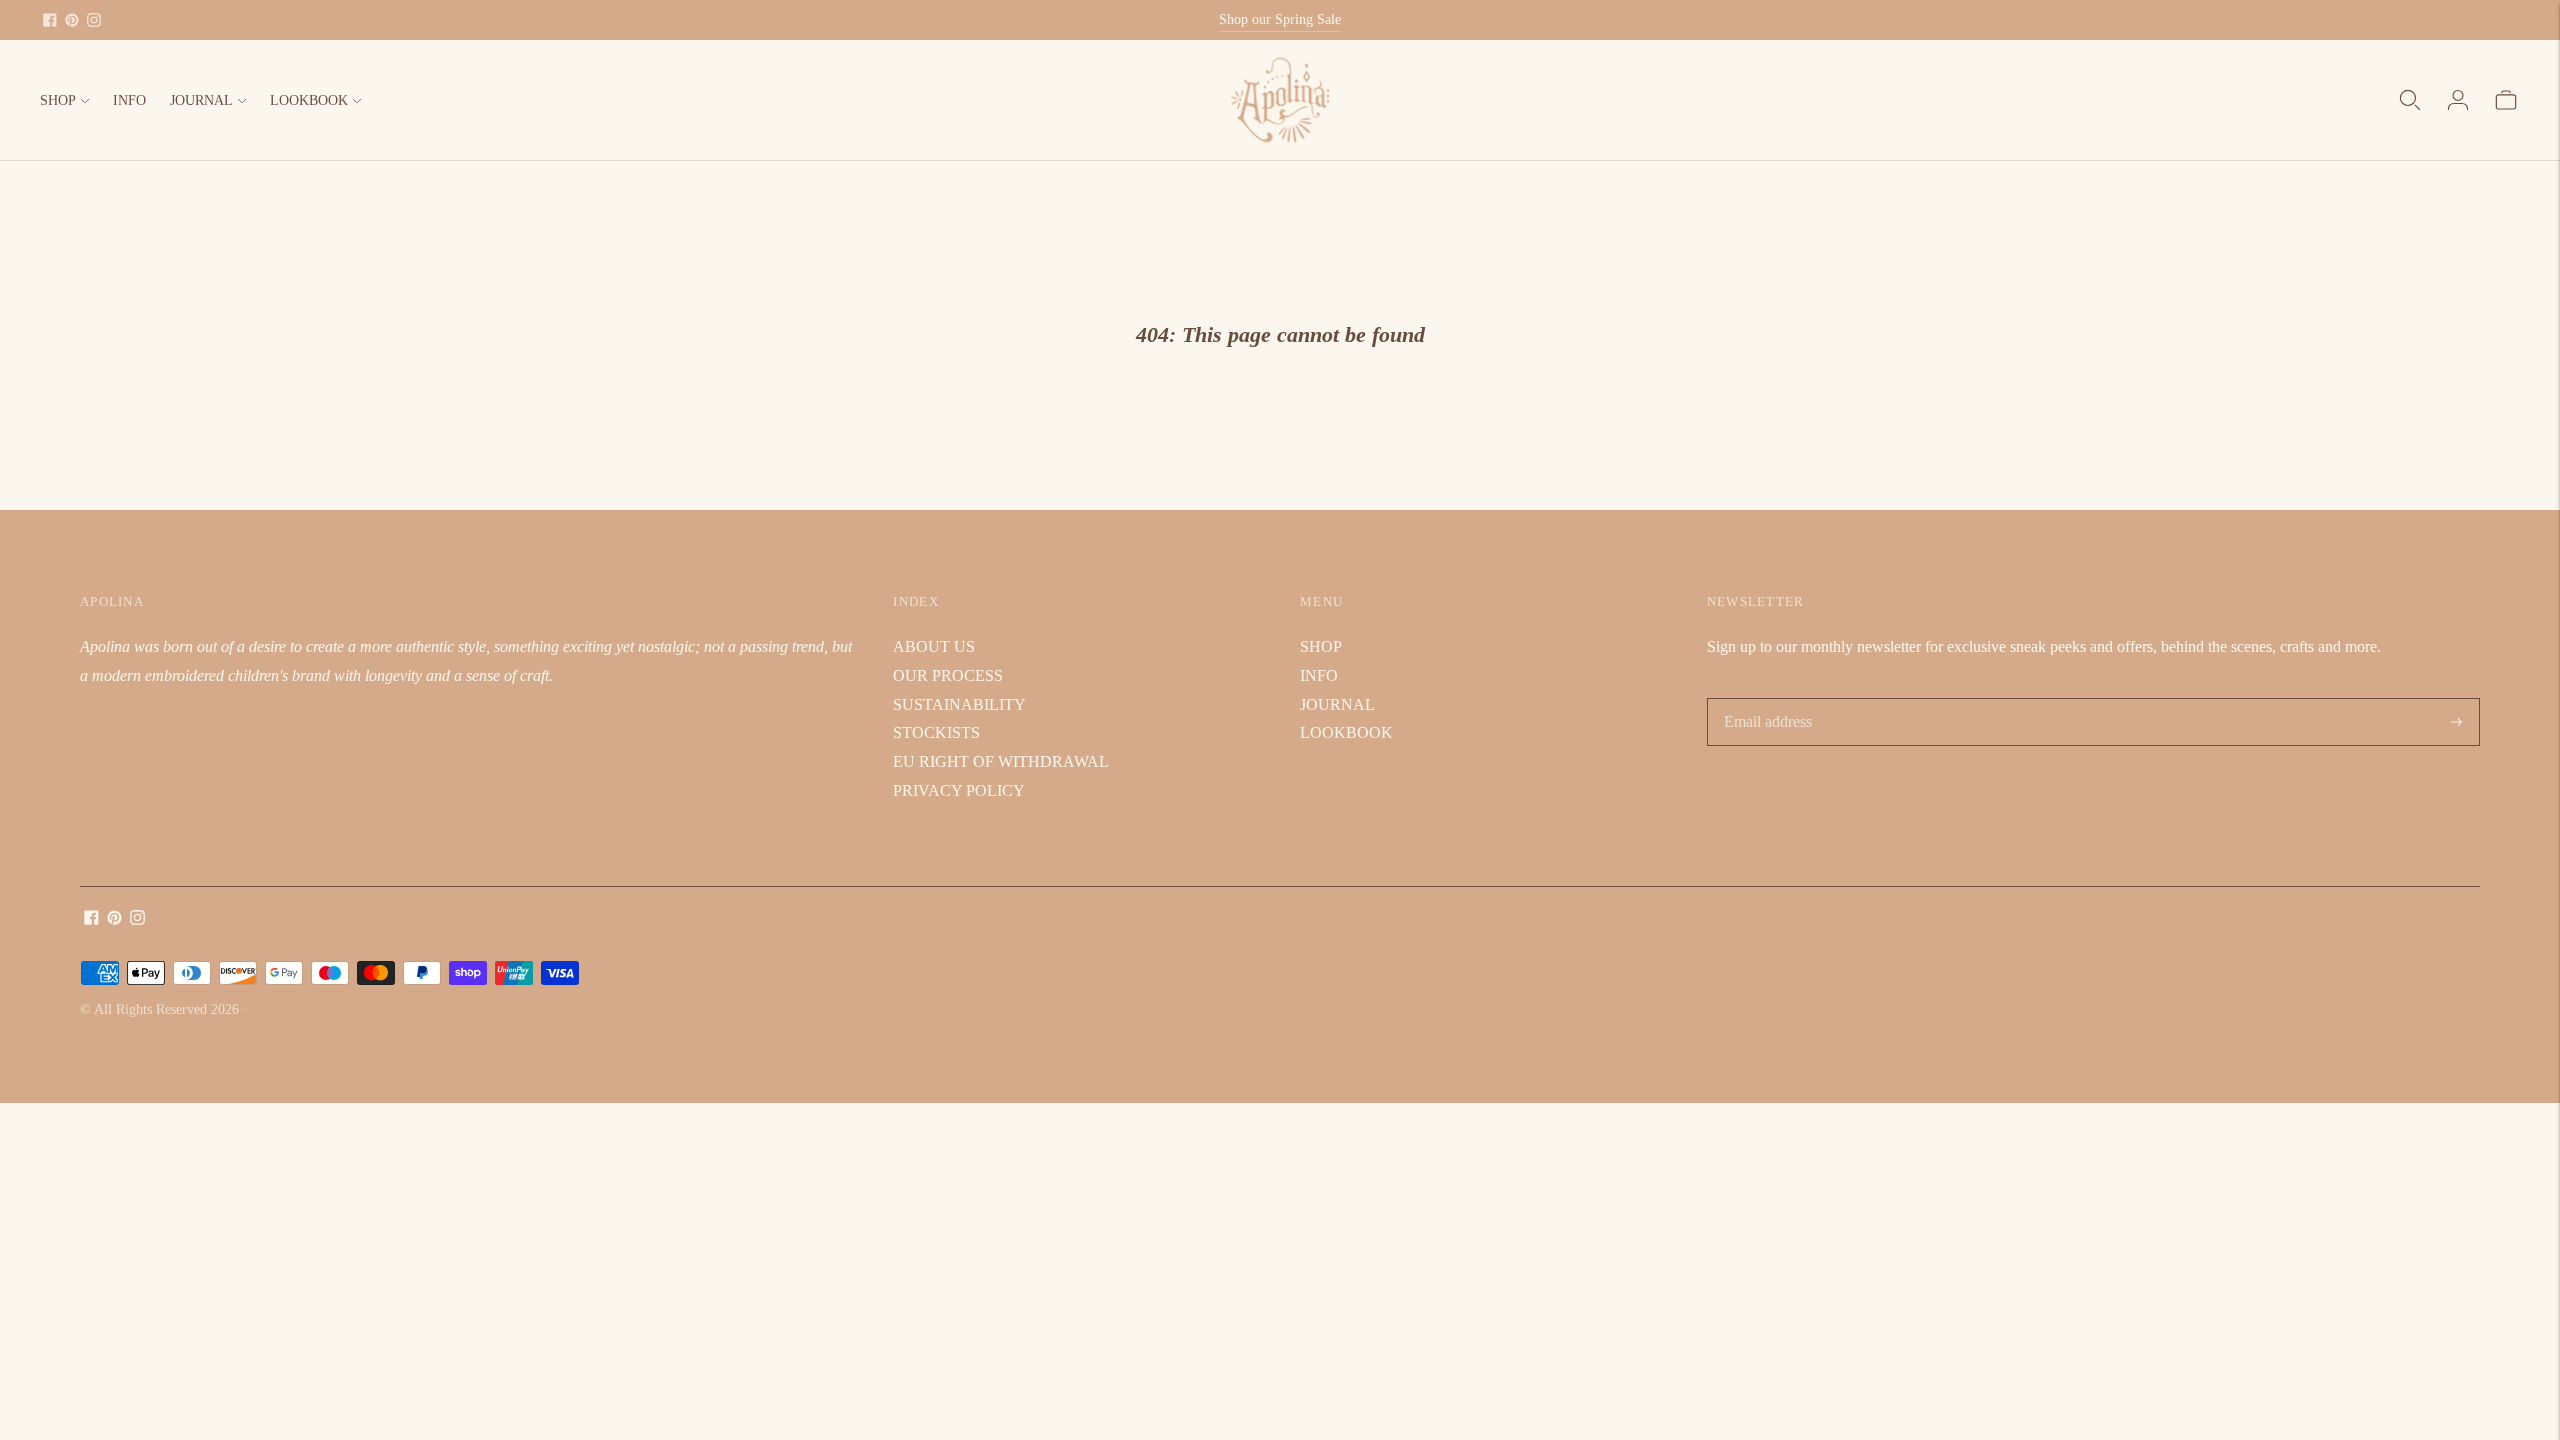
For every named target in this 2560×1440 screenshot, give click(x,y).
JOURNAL (201, 100)
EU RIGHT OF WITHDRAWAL (1001, 761)
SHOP (58, 100)
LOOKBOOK (309, 100)
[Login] (2458, 100)
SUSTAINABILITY (959, 704)
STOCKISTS (936, 732)
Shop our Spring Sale (1280, 19)
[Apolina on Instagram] (94, 20)
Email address (1766, 699)
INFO (129, 100)
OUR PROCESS (948, 675)
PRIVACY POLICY (959, 790)
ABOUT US (934, 646)
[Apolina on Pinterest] (72, 20)
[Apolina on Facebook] (50, 20)
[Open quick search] (2410, 100)
